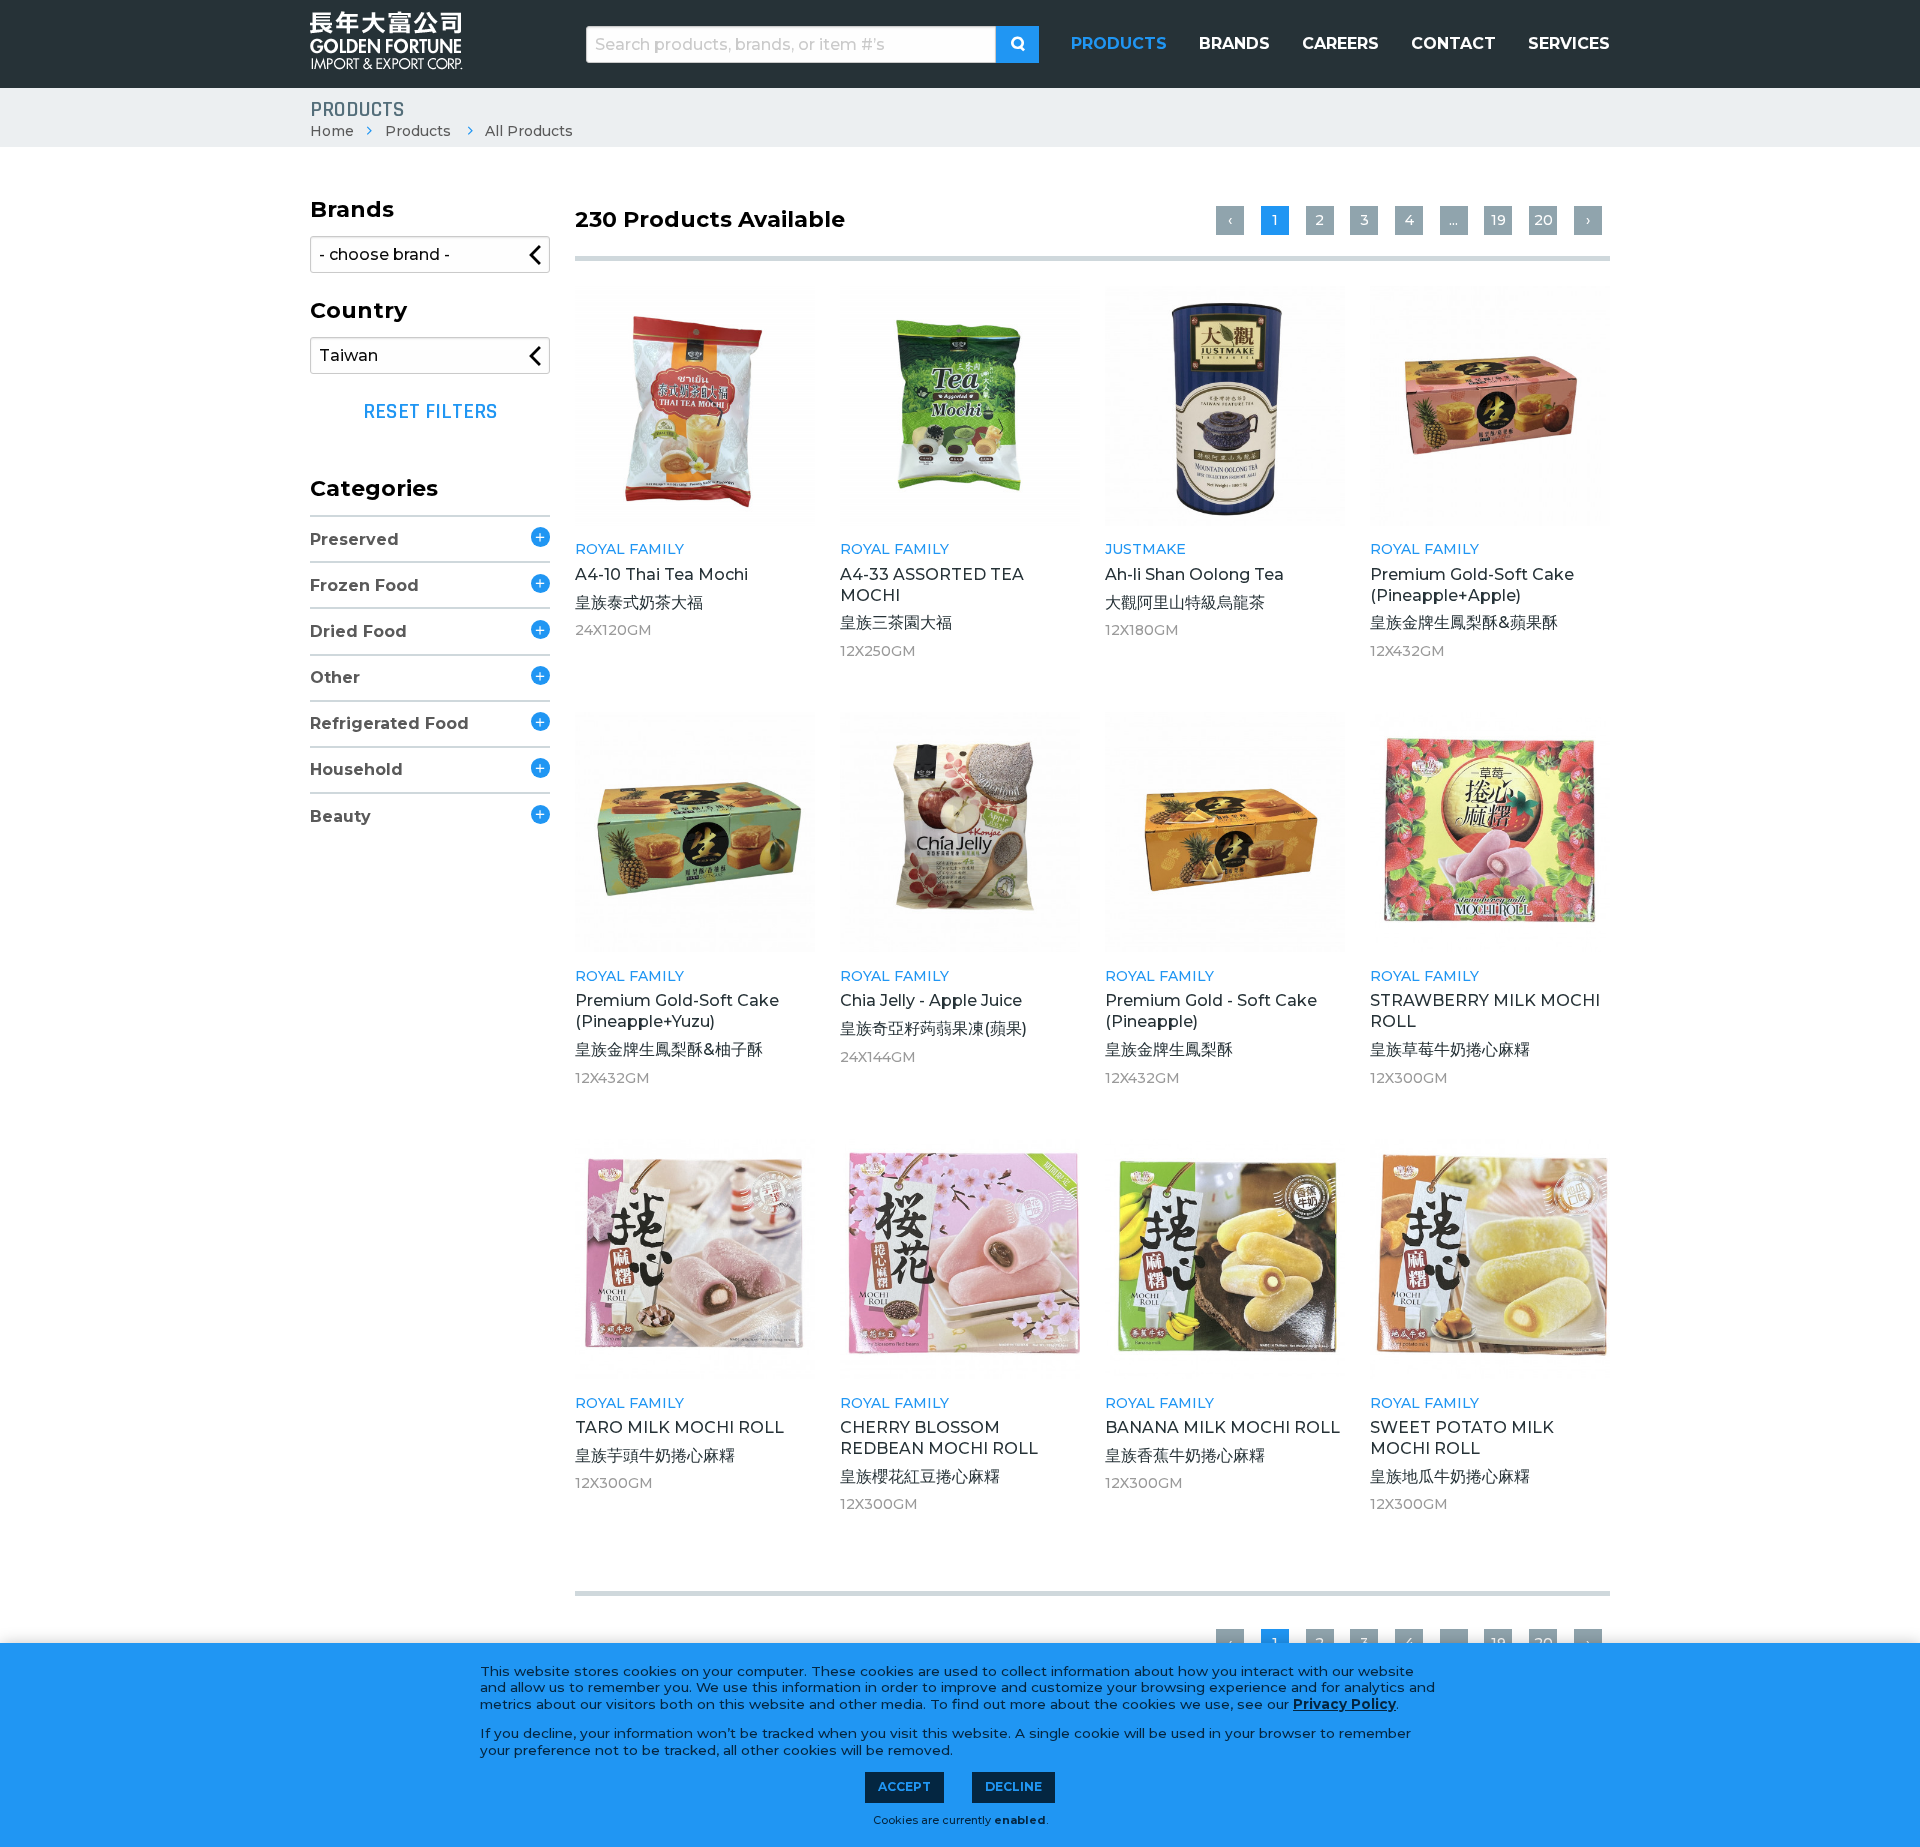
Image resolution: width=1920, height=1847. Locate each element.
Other (335, 677)
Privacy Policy (1344, 1704)
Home (332, 131)
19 (1498, 220)
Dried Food (358, 631)
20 (1543, 220)
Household (356, 769)
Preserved (354, 539)
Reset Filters (430, 412)
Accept (904, 1786)
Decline (1013, 1786)
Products (418, 131)
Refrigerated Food (389, 723)
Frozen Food (364, 585)
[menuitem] (1119, 44)
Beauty (340, 816)
